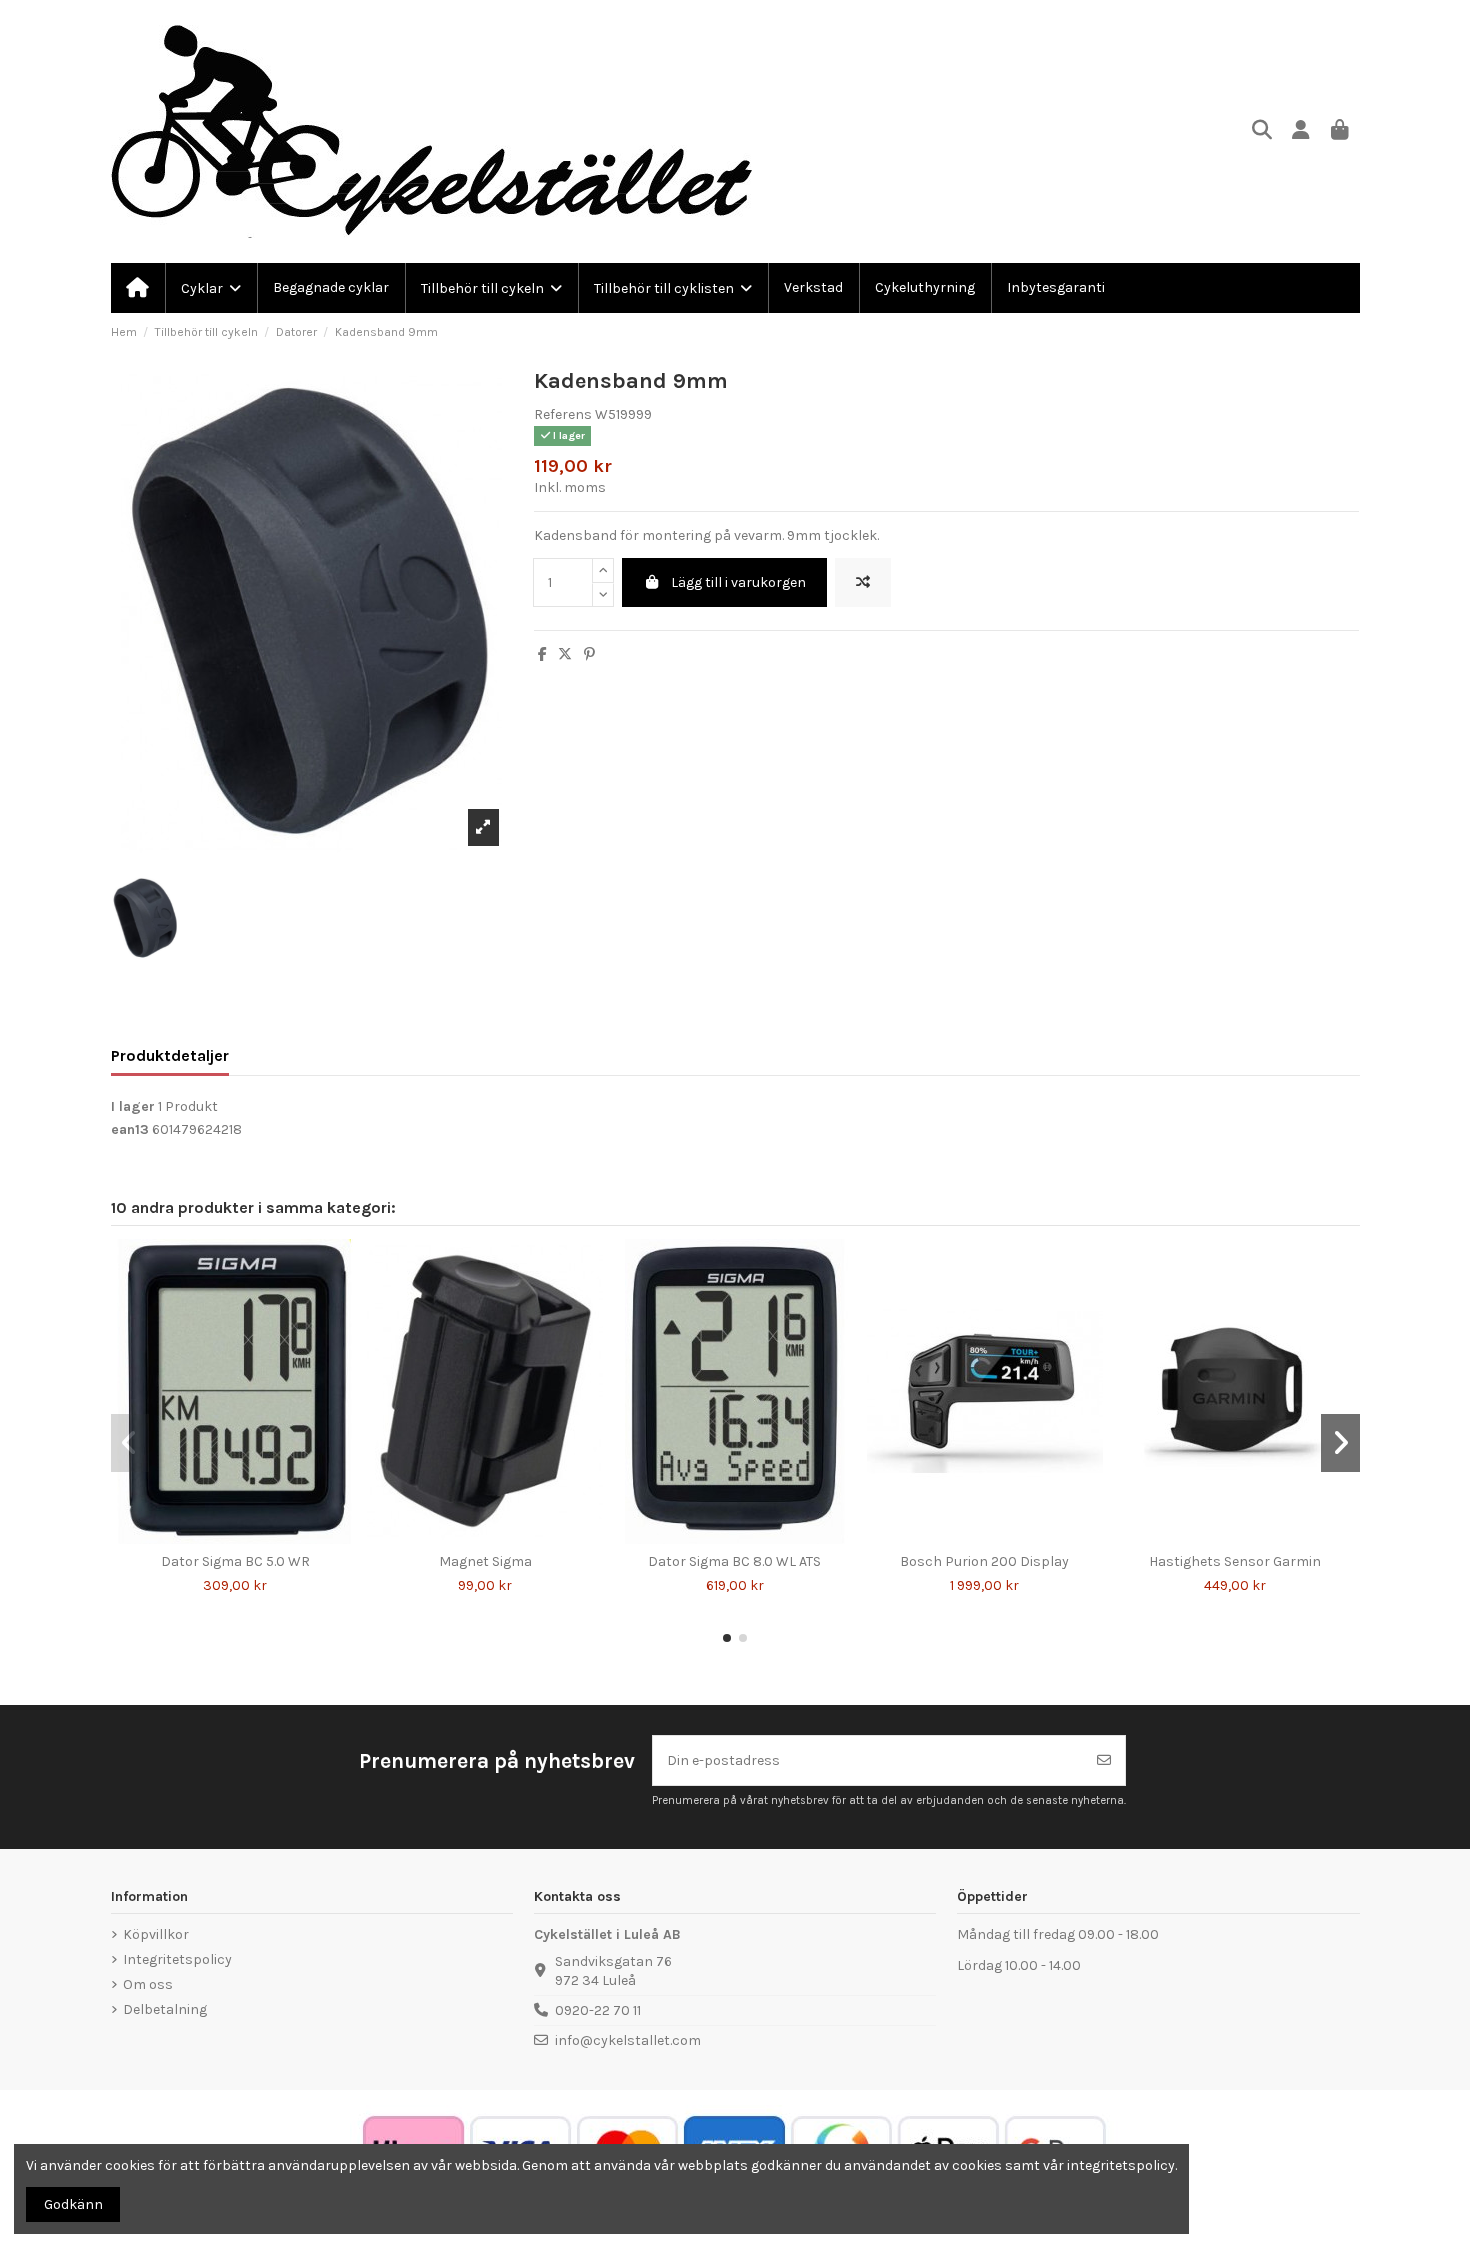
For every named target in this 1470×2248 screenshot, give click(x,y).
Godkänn (73, 2204)
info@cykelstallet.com (628, 2040)
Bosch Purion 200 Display (984, 1561)
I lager (133, 1106)
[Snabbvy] (249, 1537)
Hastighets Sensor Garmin (1235, 1561)
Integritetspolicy (177, 1959)
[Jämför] (220, 1537)
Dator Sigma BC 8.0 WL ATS (734, 1561)
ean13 (130, 1129)
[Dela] (542, 654)
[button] (727, 1638)
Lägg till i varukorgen (738, 582)
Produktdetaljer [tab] (170, 1055)
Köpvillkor (156, 1934)
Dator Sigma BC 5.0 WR (235, 1561)
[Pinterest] (589, 654)
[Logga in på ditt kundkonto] (1301, 131)
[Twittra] (565, 654)
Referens (563, 414)
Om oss (148, 1984)
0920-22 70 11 (598, 2010)
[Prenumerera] (1104, 1760)
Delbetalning (165, 2009)
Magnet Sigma (485, 1561)
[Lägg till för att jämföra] (863, 582)
